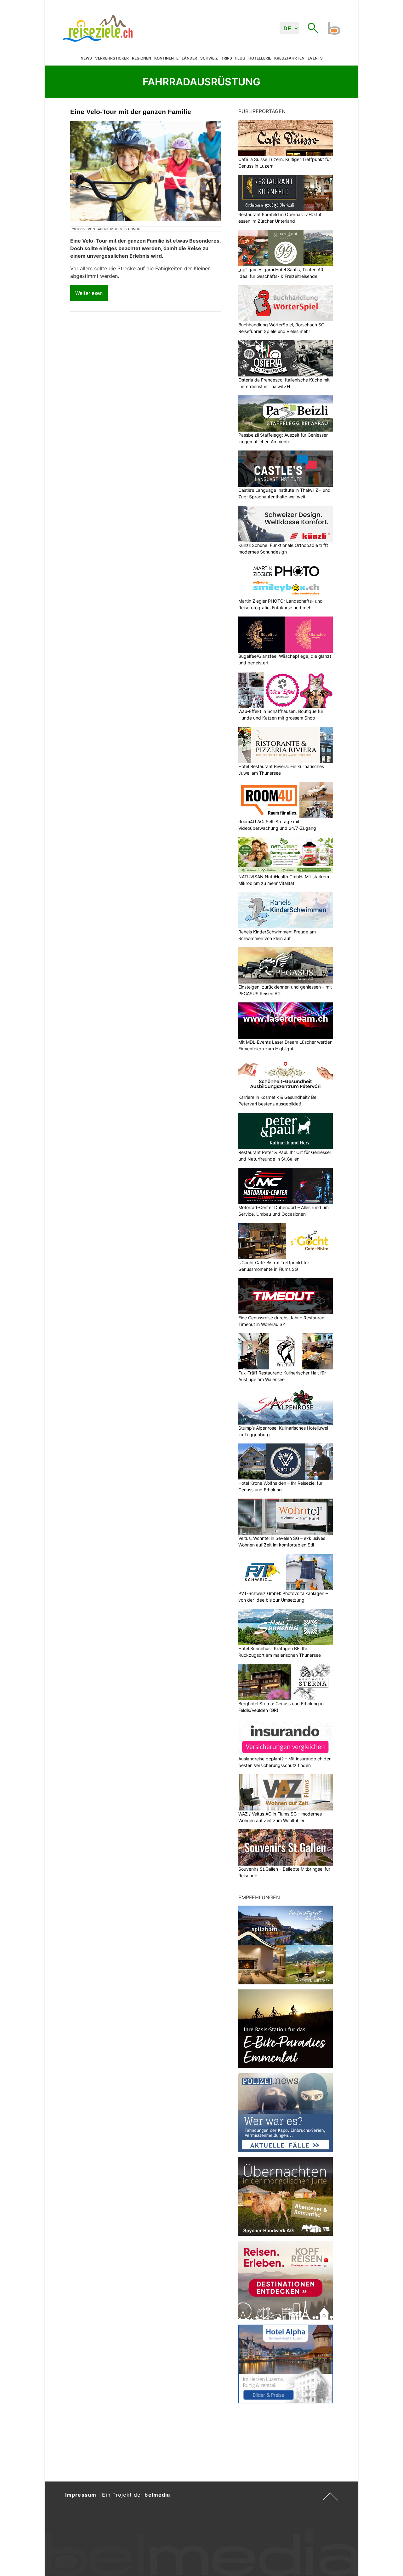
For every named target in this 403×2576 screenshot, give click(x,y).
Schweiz (209, 58)
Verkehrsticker (112, 58)
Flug (240, 58)
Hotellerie (260, 58)
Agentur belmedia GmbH (119, 229)
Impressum (81, 2495)
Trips (227, 58)
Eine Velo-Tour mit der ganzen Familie (131, 112)
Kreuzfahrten (289, 58)
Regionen (142, 58)
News (86, 58)
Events (315, 58)
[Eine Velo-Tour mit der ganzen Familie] (145, 171)
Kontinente (166, 58)
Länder (189, 58)
